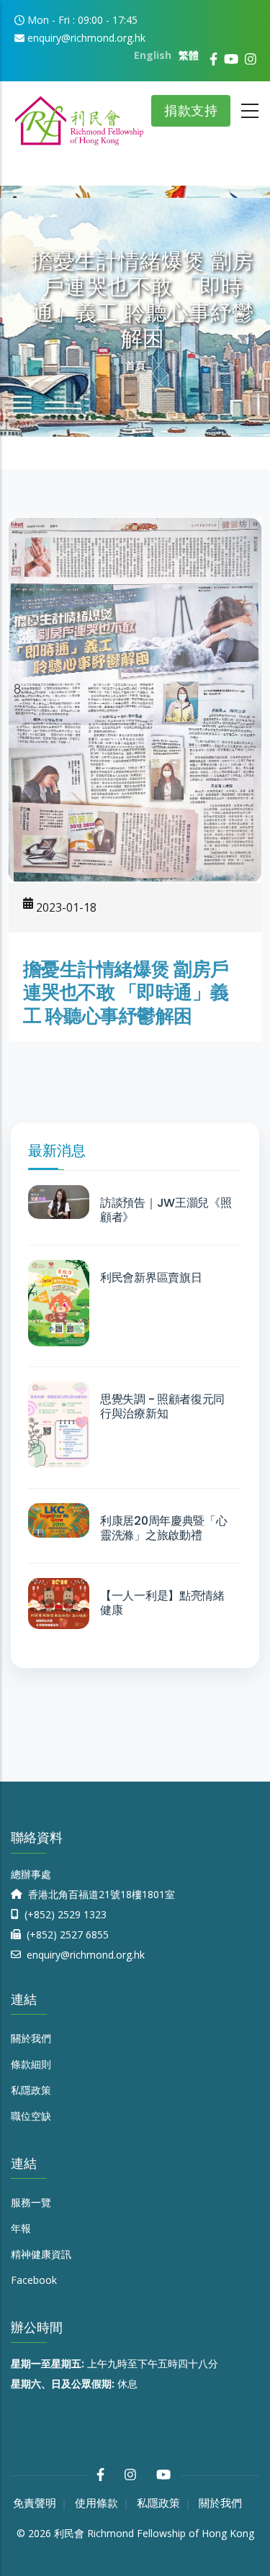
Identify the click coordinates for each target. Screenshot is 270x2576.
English (153, 55)
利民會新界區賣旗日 (151, 1278)
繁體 (189, 55)
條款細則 (31, 2064)
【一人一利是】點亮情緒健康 (162, 1603)
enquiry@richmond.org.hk (84, 1955)
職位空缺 (31, 2116)
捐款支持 (191, 110)
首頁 (135, 365)
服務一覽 (31, 2202)
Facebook (34, 2280)
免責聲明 (35, 2503)
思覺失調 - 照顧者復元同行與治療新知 (162, 1407)
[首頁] (79, 115)
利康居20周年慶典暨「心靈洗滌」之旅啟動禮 (163, 1528)
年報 (21, 2228)
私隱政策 (31, 2090)
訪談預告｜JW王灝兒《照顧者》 (166, 1210)
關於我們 (31, 2038)
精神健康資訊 (41, 2254)
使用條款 (96, 2503)
